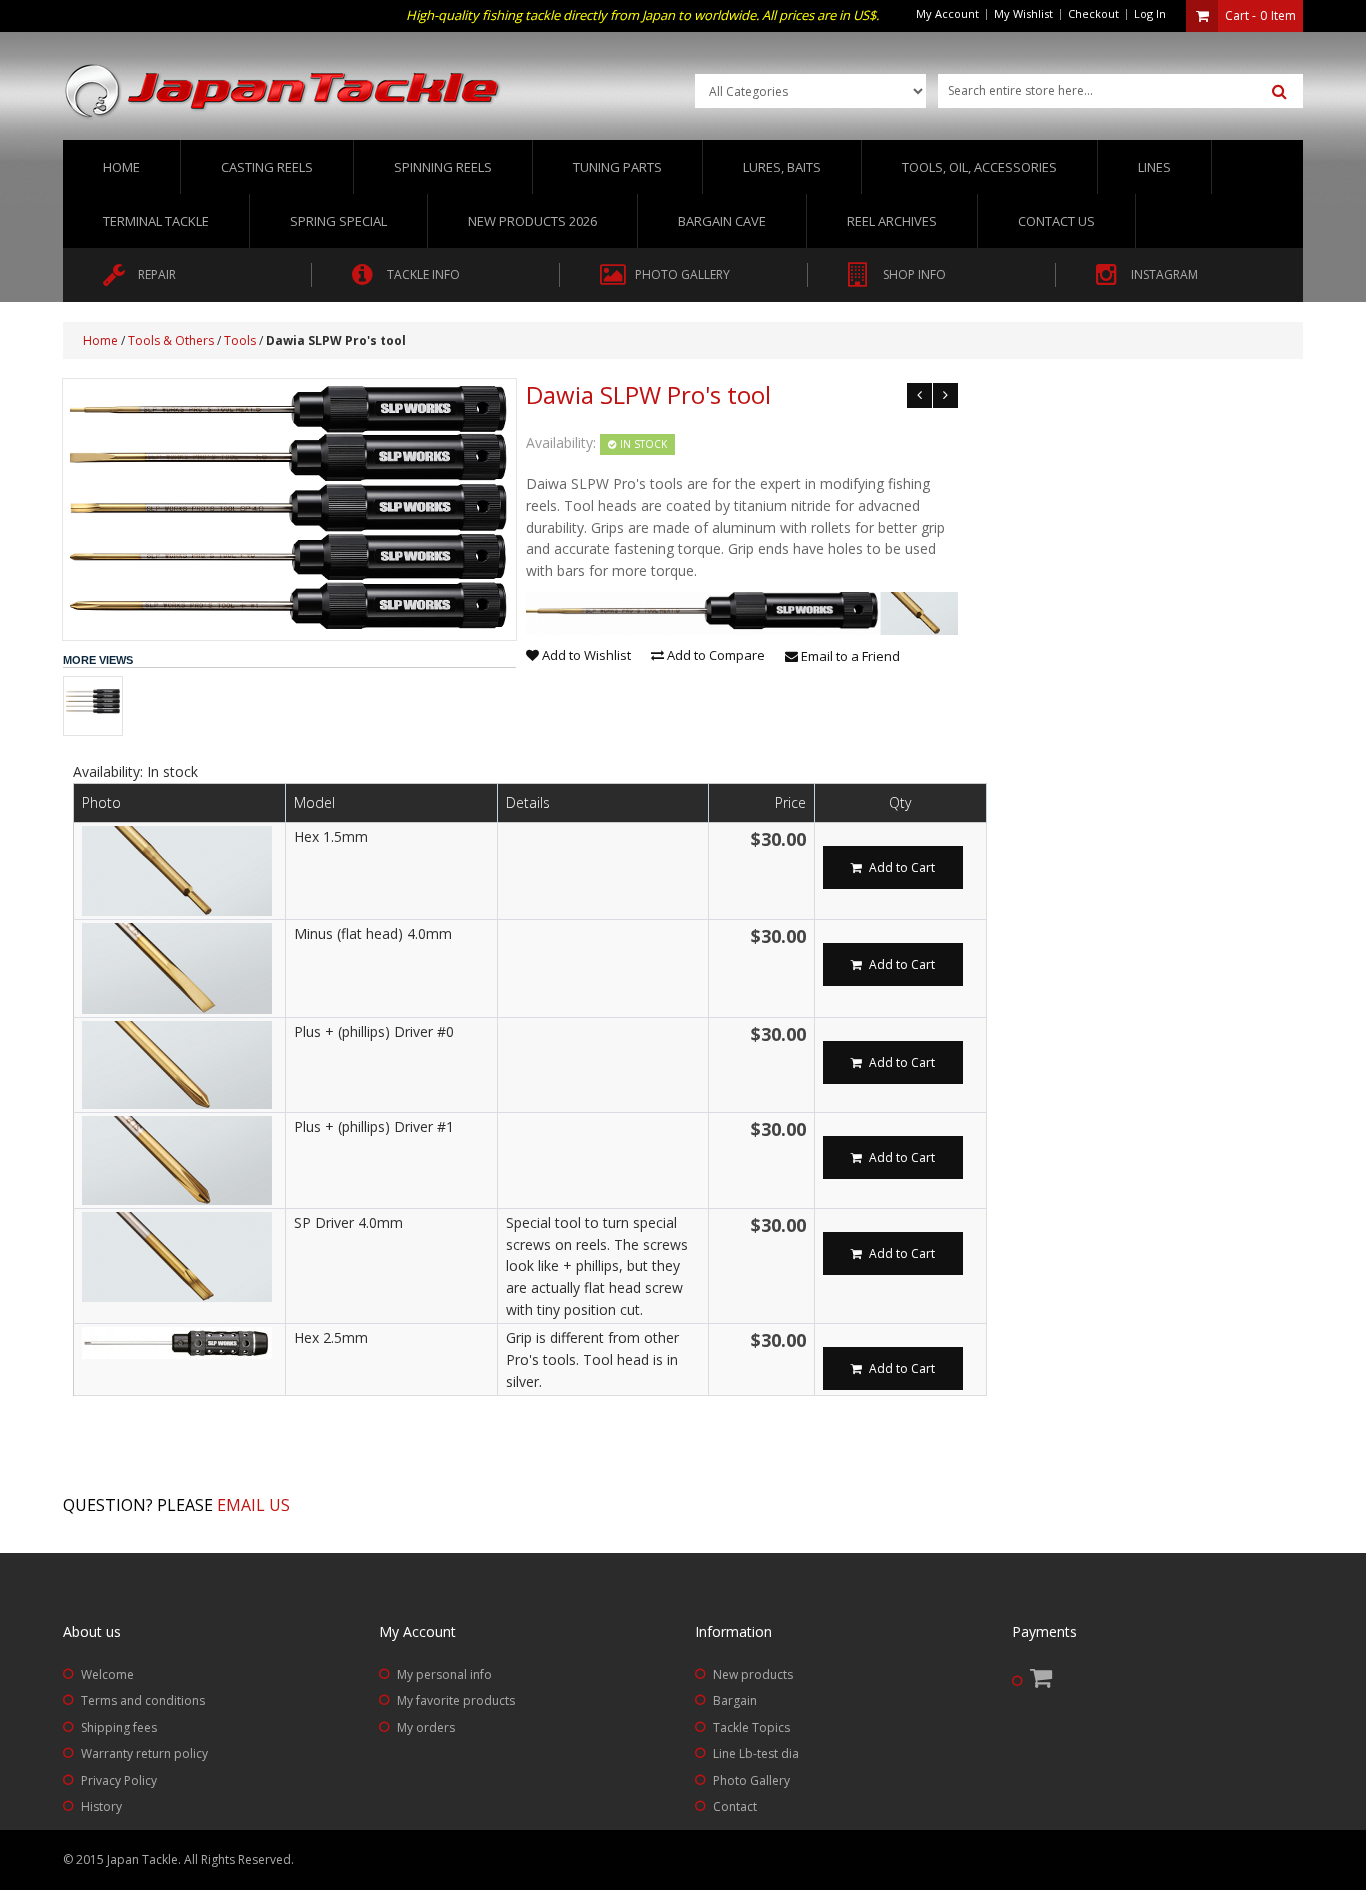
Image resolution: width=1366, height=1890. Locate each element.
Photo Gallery (751, 1780)
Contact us (1056, 221)
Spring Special (338, 221)
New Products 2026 (532, 221)
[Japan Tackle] (283, 92)
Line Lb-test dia (756, 1753)
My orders (426, 1727)
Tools (240, 340)
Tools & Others (171, 340)
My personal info (444, 1674)
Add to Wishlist (585, 655)
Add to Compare (714, 655)
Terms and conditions (143, 1700)
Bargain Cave (722, 221)
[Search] (1279, 92)
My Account (947, 13)
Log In (1150, 13)
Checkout (1093, 13)
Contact (735, 1806)
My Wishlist (1023, 13)
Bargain (735, 1700)
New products (753, 1674)
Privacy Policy (119, 1780)
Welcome (107, 1674)
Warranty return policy (144, 1753)
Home (121, 167)
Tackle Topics (751, 1727)
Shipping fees (119, 1727)
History (101, 1806)
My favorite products (456, 1700)
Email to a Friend (849, 656)
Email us (253, 1505)
